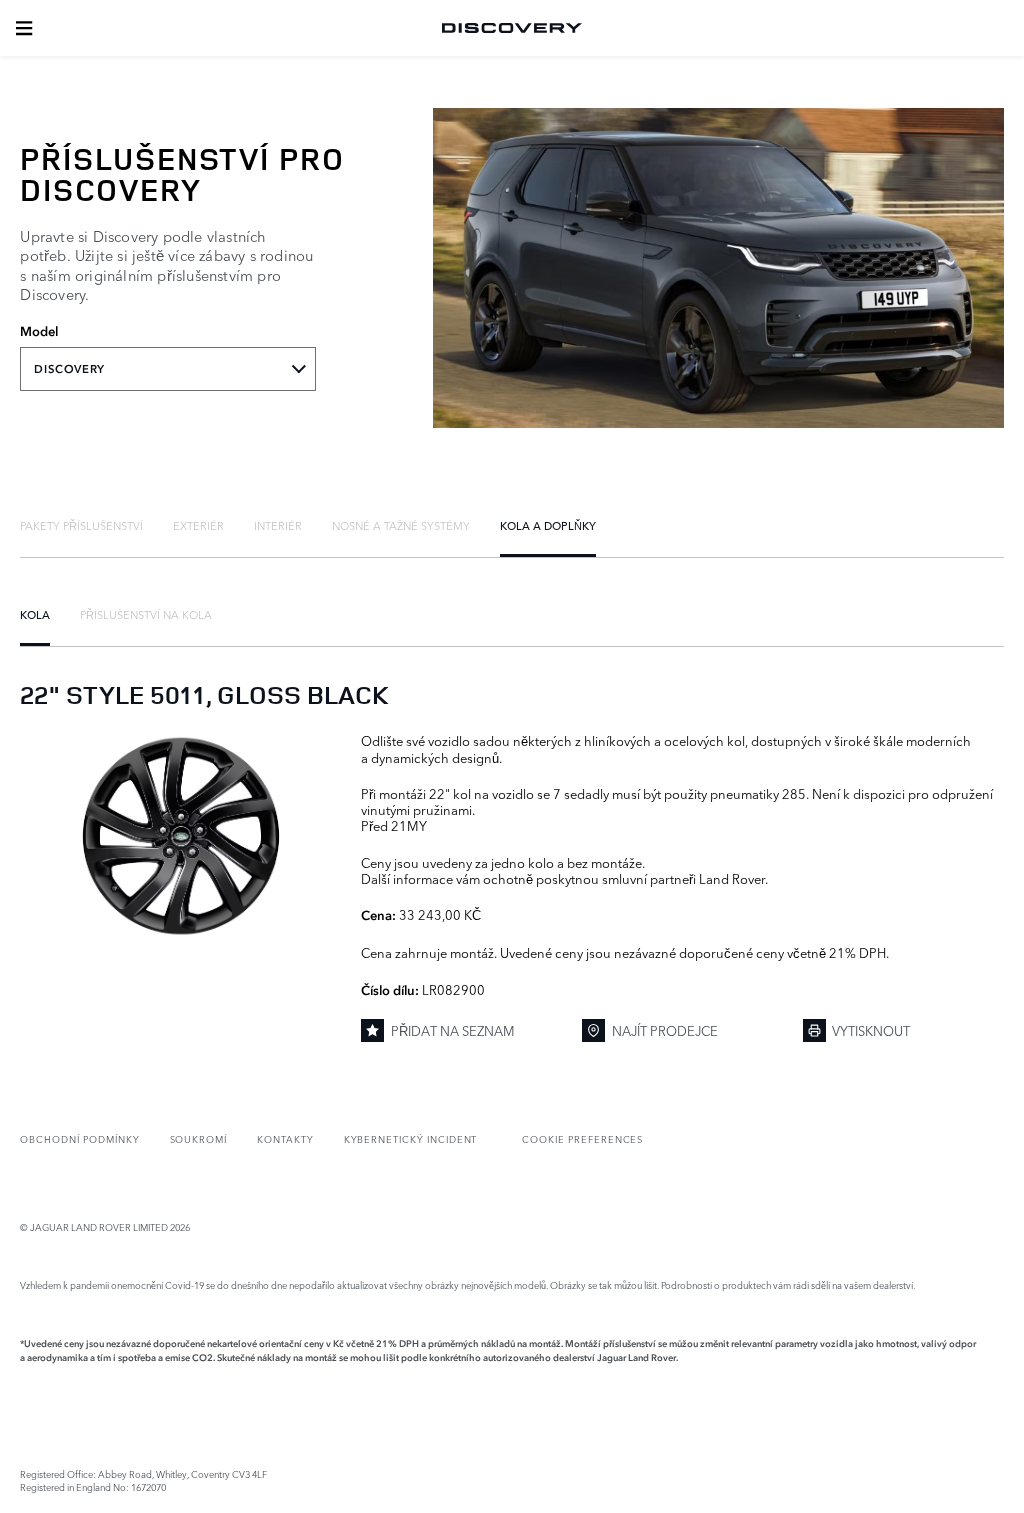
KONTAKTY (285, 1138)
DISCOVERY (69, 369)
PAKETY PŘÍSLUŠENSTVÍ (81, 525)
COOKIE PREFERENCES (582, 1138)
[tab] (81, 525)
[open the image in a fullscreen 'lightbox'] (180, 836)
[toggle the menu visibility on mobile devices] (24, 28)
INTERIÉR (278, 525)
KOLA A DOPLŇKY (548, 525)
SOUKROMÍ (199, 1138)
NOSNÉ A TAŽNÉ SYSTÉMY (401, 525)
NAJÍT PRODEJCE (665, 1030)
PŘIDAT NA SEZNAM (453, 1030)
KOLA (35, 614)
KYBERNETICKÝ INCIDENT (411, 1138)
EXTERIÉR (198, 525)
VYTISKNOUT (871, 1030)
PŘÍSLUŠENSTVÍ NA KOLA (146, 614)
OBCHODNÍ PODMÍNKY (79, 1138)
